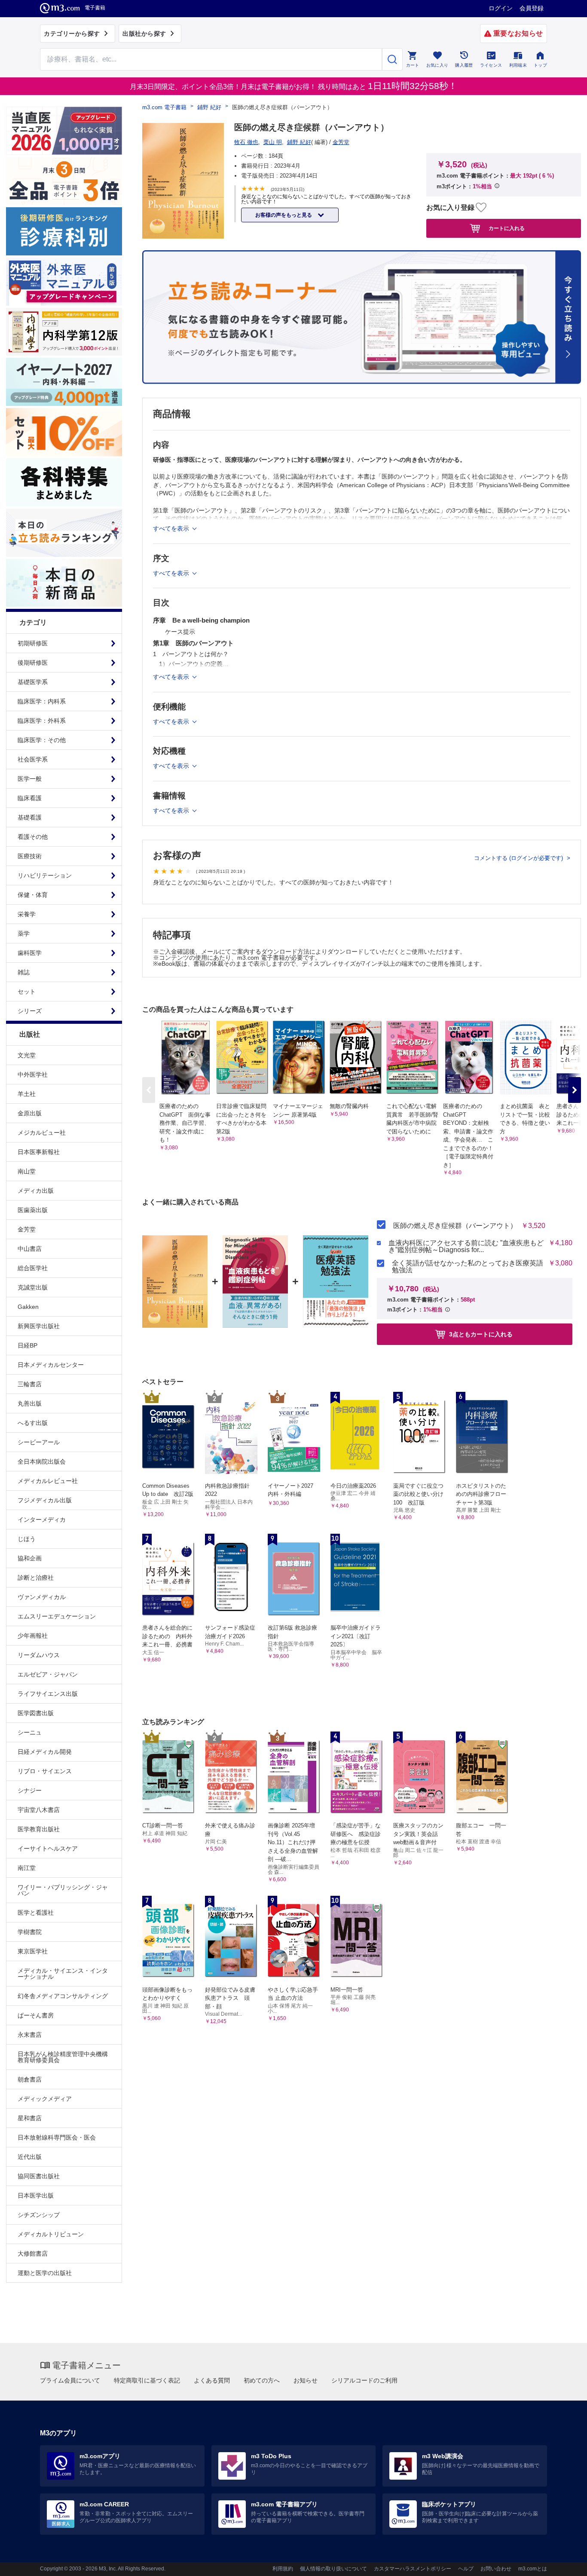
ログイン (501, 8)
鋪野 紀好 (209, 107)
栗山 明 (273, 142)
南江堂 (27, 1868)
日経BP (28, 1345)
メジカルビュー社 (42, 1133)
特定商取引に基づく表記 (147, 2380)
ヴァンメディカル (42, 1597)
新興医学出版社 (39, 1326)
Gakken (28, 1307)
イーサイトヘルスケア (48, 1848)
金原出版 (30, 1113)
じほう (27, 1539)
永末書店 (30, 2035)
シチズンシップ (39, 2215)
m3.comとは (533, 2569)
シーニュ (30, 1732)
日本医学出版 (36, 2195)
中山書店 (30, 1249)
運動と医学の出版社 (45, 2273)
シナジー (30, 1790)
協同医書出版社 (39, 2176)
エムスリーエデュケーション (57, 1616)
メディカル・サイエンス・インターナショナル (63, 1974)
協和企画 (30, 1558)
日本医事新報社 (39, 1152)
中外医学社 (33, 1075)
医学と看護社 (36, 1913)
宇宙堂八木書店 (39, 1810)
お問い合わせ (496, 2569)
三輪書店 (30, 1384)
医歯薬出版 (33, 1210)
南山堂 (27, 1171)
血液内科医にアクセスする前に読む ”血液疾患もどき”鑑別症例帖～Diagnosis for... (466, 1247)
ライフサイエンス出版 (48, 1694)
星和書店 (30, 2118)
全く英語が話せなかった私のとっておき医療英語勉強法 (468, 1267)
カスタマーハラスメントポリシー (413, 2569)
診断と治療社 (36, 1578)
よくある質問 (212, 2380)
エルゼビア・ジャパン (48, 1674)
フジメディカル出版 (45, 1500)
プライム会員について (70, 2380)
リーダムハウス (39, 1655)
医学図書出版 (36, 1713)
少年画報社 (33, 1636)
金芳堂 (27, 1229)
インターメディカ (42, 1520)
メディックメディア (45, 2099)
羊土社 (27, 1094)
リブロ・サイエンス (45, 1771)
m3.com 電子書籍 (164, 107)
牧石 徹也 (246, 142)
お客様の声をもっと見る (284, 215)
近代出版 (30, 2157)
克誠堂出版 (33, 1287)
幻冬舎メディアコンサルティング (63, 1996)
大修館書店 (33, 2254)
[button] (575, 1090)
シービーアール (39, 1442)
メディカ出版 (36, 1191)
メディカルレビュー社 (48, 1481)
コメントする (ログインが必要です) (519, 858)
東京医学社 (33, 1951)
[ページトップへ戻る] (563, 2562)
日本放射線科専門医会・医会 (57, 2137)
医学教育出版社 (39, 1829)
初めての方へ (262, 2380)
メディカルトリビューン (51, 2234)
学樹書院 (30, 1932)
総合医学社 (33, 1268)
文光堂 (27, 1055)
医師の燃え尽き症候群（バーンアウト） (455, 1226)
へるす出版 (33, 1423)
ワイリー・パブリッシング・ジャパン (63, 1890)
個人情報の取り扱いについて (333, 2569)
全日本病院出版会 (42, 1461)
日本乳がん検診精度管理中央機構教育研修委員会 (63, 2057)
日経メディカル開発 (45, 1752)
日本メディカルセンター (51, 1365)
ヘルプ (466, 2569)
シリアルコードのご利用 (364, 2380)
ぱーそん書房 (36, 2015)
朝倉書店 (30, 2079)
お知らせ (306, 2380)
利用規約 (283, 2569)
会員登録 (532, 8)
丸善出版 (30, 1403)
